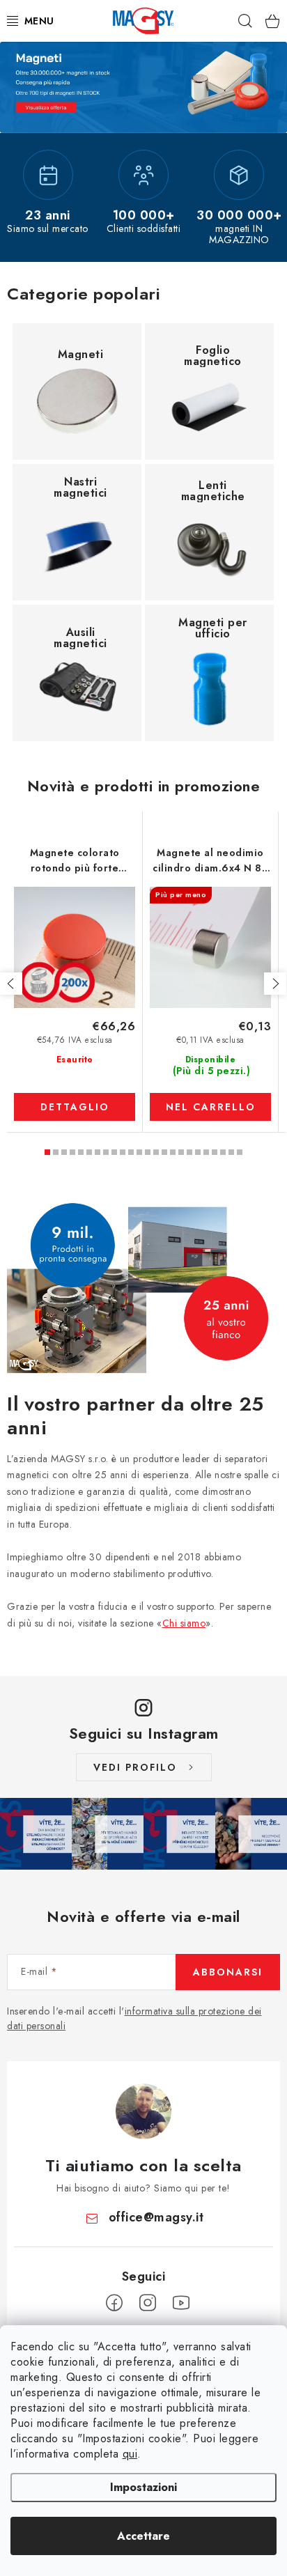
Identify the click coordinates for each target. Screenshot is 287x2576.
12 (148, 1152)
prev (11, 984)
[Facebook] (114, 2303)
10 (131, 1152)
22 (231, 1152)
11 (139, 1152)
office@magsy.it (156, 2217)
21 (223, 1152)
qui (130, 2454)
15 (173, 1152)
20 (215, 1152)
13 (156, 1152)
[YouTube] (181, 2303)
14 (164, 1152)
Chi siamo (184, 1623)
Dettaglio (75, 1107)
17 (189, 1152)
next (275, 984)
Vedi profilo (135, 1767)
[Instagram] (148, 2303)
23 (240, 1152)
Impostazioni (143, 2487)
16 (181, 1152)
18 (198, 1152)
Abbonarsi (228, 1972)
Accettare (143, 2536)
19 (206, 1152)
